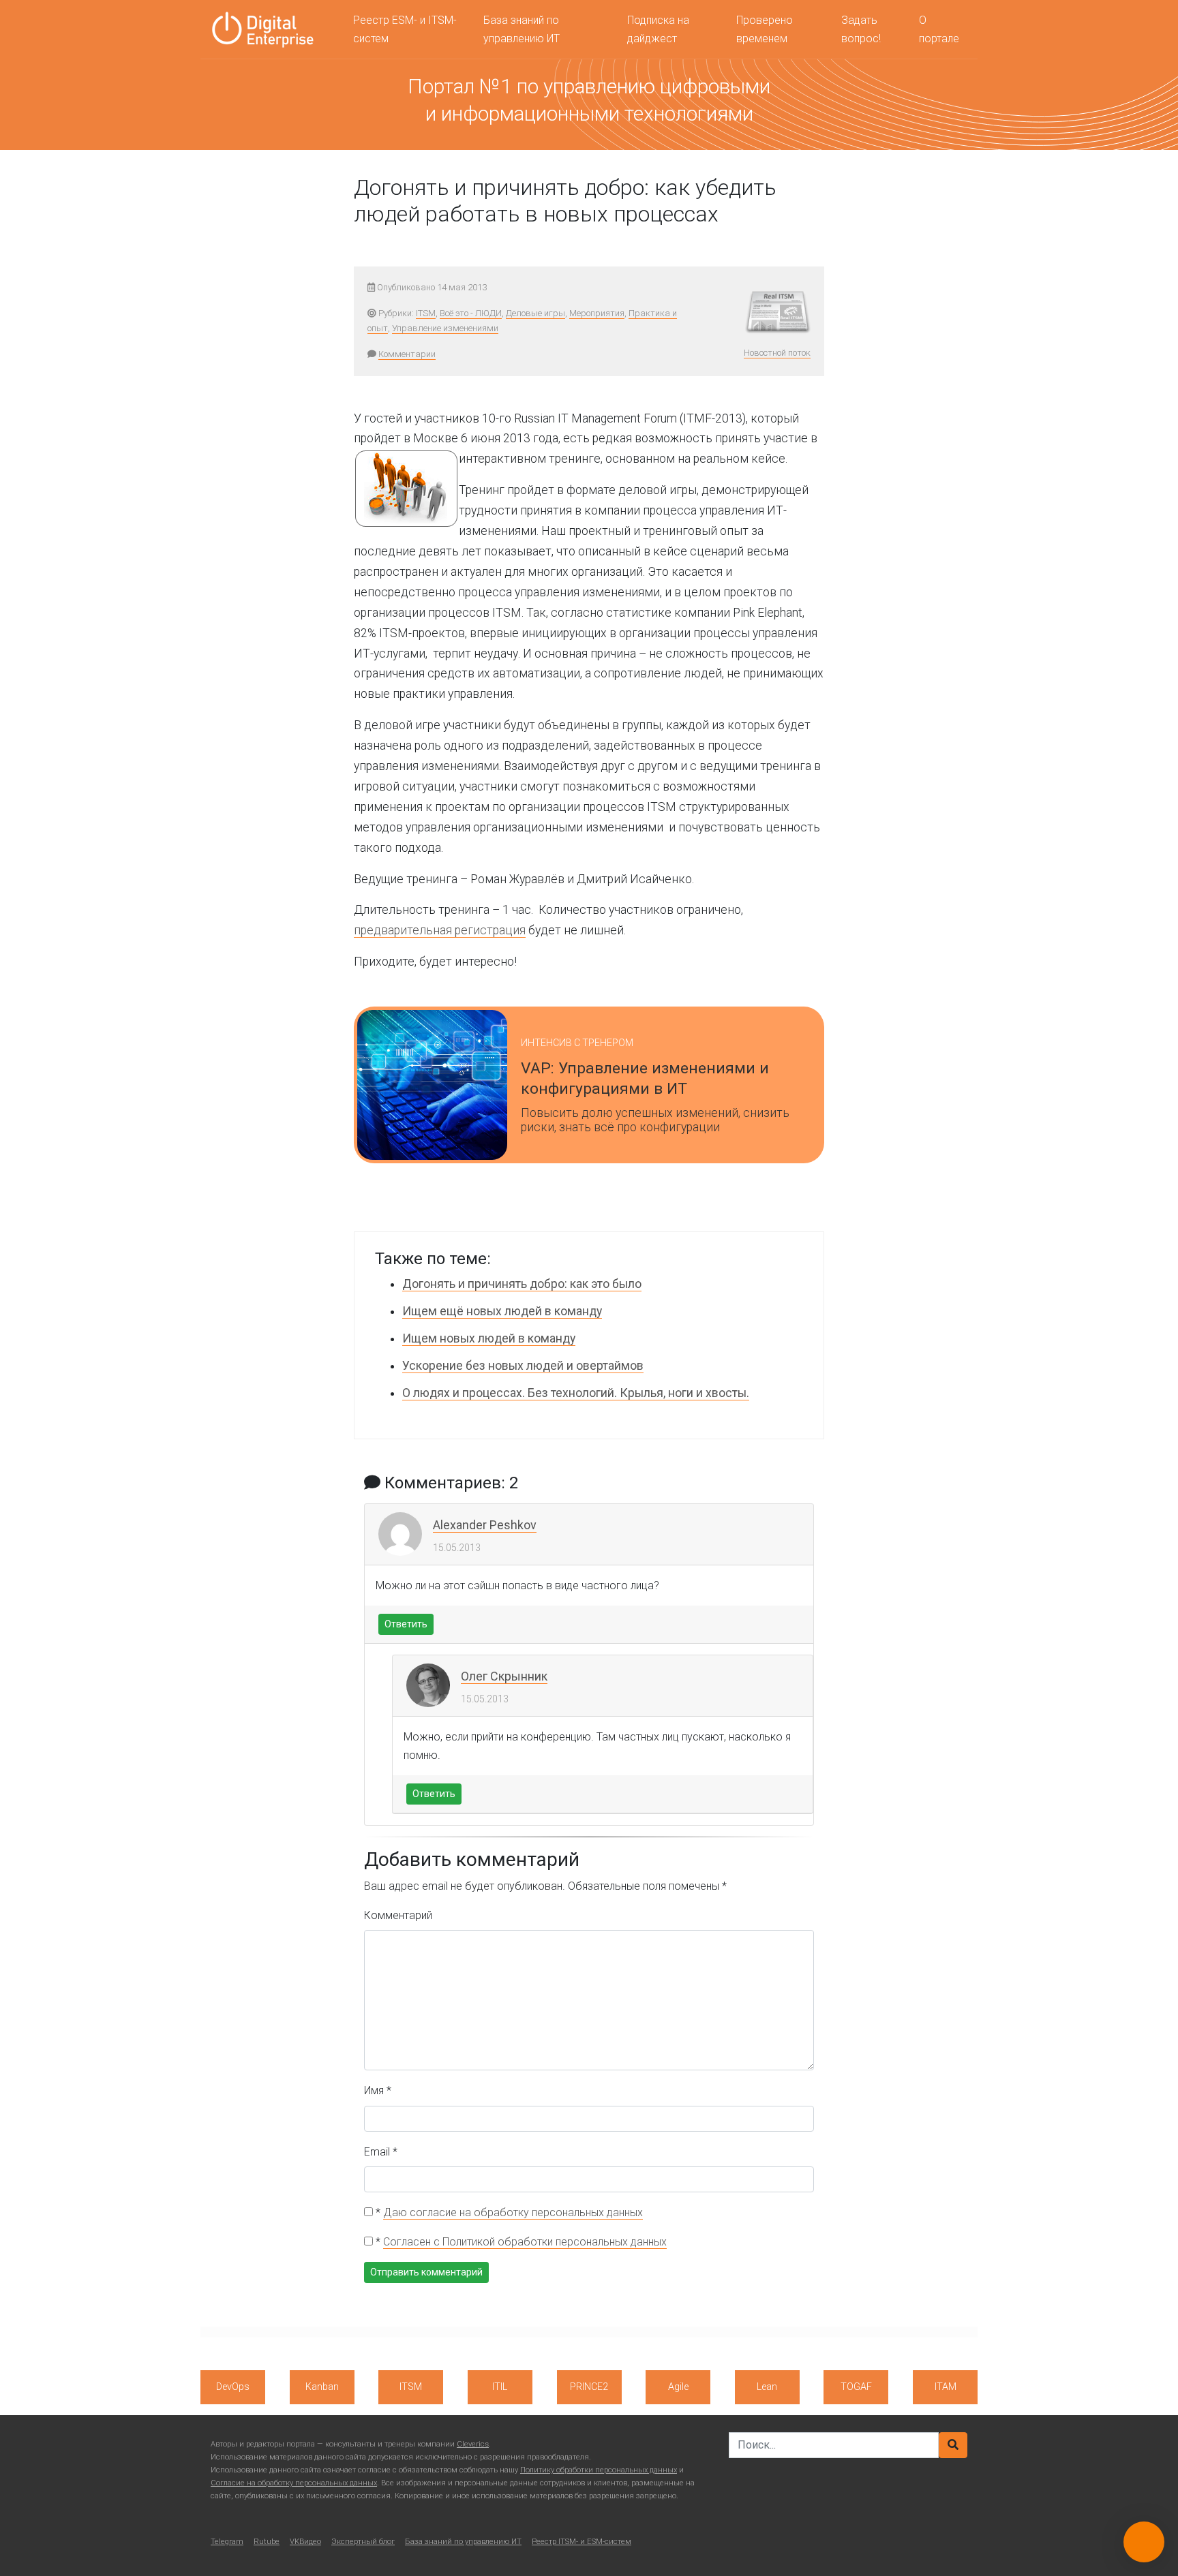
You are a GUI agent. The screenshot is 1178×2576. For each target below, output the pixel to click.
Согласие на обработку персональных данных (294, 2483)
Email (381, 2152)
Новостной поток (777, 353)
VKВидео (305, 2542)
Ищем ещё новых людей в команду (502, 1311)
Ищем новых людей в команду (489, 1338)
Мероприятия (597, 313)
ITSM (426, 313)
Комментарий (398, 1915)
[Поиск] (953, 2445)
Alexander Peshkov (485, 1525)
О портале (939, 29)
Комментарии (407, 354)
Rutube (267, 2542)
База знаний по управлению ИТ (522, 29)
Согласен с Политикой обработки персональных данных (525, 2242)
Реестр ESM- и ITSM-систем (405, 29)
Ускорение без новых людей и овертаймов (523, 1366)
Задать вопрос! (861, 29)
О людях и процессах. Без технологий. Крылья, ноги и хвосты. (576, 1393)
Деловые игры (535, 313)
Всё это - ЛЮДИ (471, 313)
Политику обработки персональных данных (599, 2470)
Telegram (227, 2542)
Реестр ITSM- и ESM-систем (582, 2542)
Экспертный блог (363, 2542)
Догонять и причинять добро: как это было (522, 1284)
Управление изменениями (445, 328)
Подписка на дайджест (658, 29)
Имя (378, 2090)
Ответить (406, 1624)
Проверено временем (765, 29)
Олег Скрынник (504, 1676)
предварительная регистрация (440, 930)
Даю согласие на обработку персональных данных (513, 2212)
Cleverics (473, 2444)
